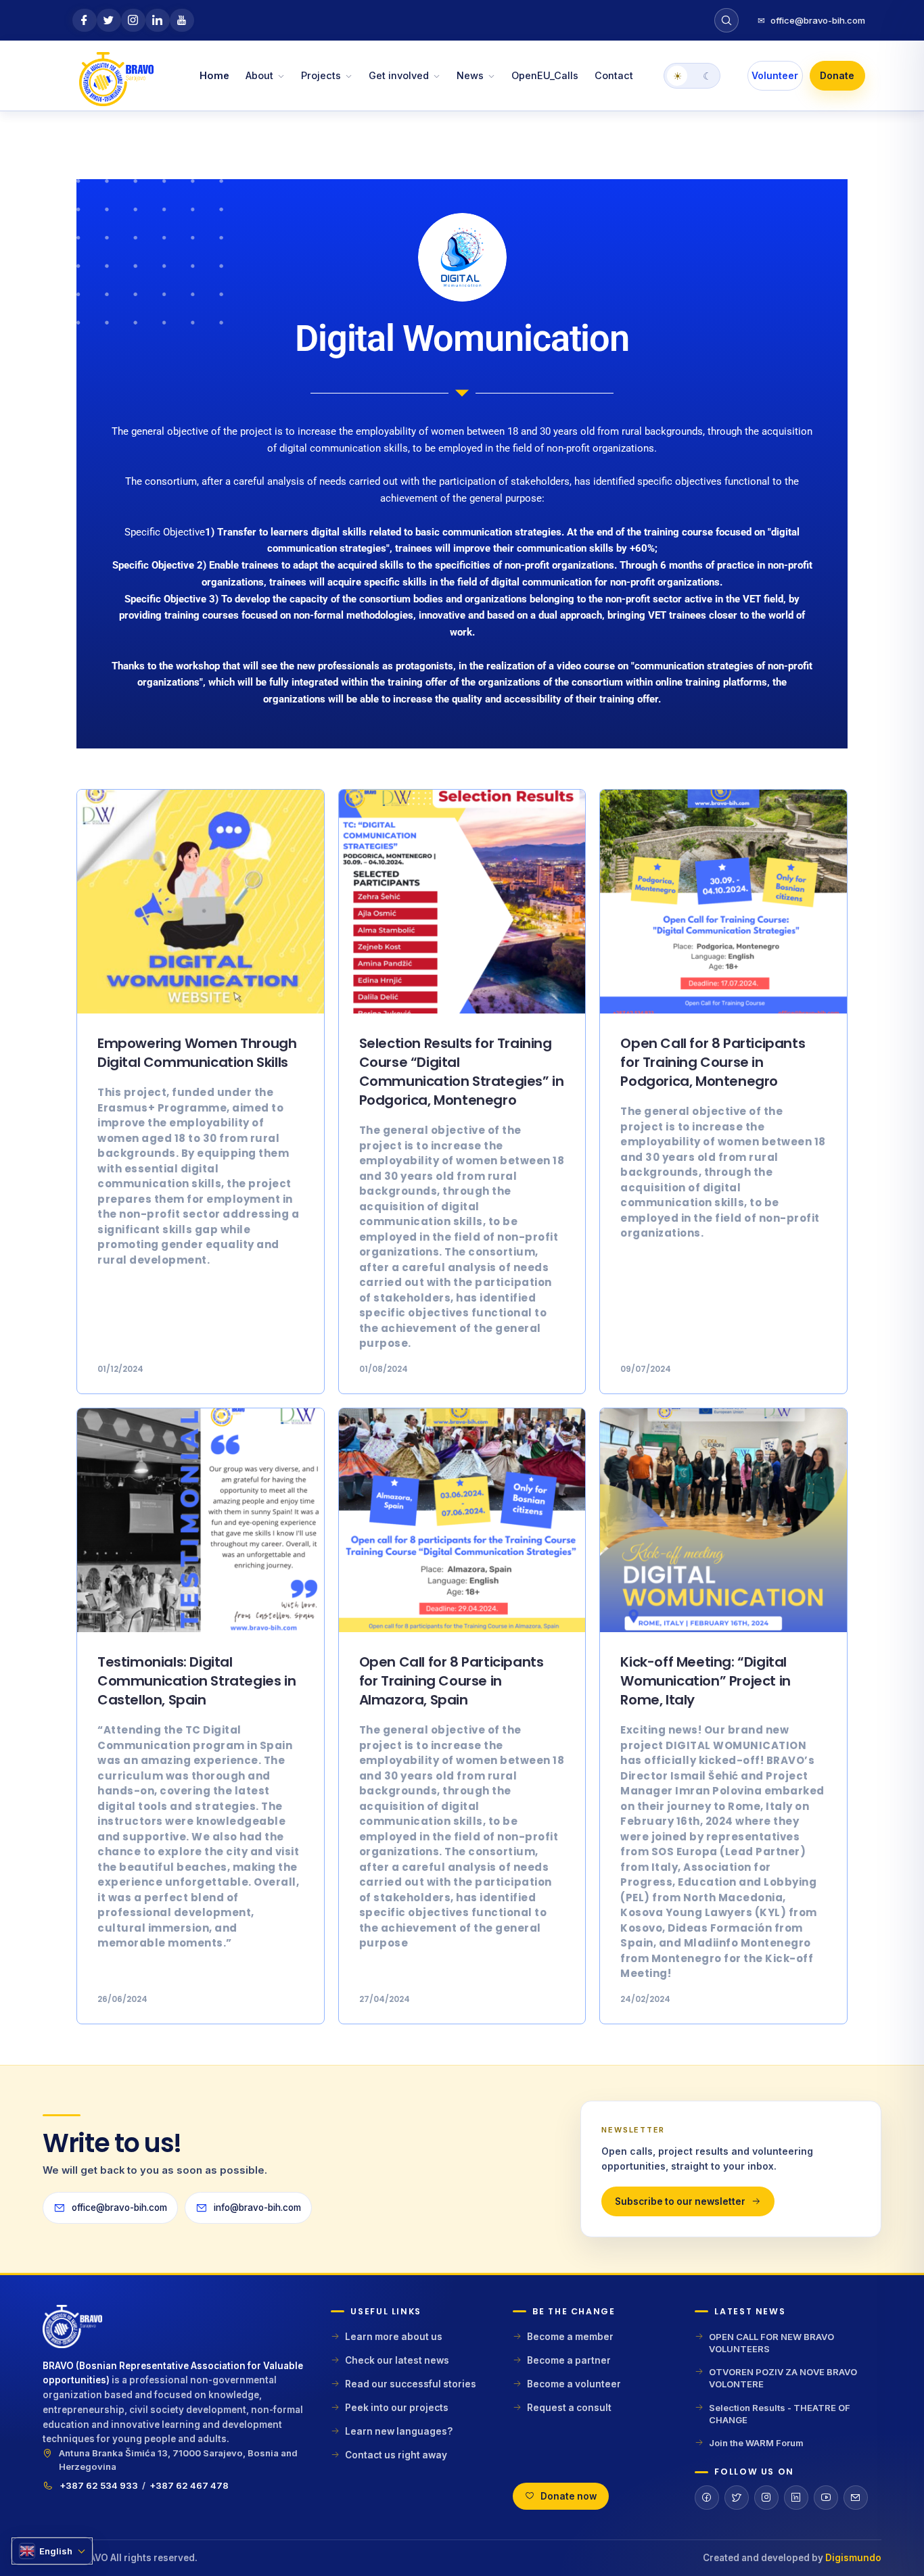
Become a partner (569, 2360)
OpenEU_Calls (545, 75)
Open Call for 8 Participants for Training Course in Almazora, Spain (452, 1681)
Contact (614, 75)
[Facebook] (707, 2498)
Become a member (570, 2337)
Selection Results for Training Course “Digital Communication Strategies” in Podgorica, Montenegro (462, 1072)
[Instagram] (766, 2498)
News (470, 75)
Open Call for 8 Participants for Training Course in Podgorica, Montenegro (713, 1062)
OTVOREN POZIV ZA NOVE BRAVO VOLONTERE (783, 2378)
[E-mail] (856, 2498)
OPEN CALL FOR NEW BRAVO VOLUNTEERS (771, 2343)
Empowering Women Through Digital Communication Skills (197, 1053)
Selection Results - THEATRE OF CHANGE (780, 2414)
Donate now (569, 2496)
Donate (837, 75)
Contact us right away (396, 2455)
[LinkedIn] (796, 2498)
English (56, 2551)
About (259, 75)
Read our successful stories (411, 2384)
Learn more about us (394, 2337)
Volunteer (775, 75)
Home (214, 75)
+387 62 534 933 (99, 2485)
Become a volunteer (574, 2384)
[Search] (726, 20)
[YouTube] (826, 2498)
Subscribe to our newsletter (680, 2201)
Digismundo (853, 2558)
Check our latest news (397, 2360)
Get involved (399, 75)
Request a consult (569, 2408)
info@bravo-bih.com (257, 2208)
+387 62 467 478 (189, 2485)
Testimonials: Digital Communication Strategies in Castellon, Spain (197, 1681)
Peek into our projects (397, 2408)
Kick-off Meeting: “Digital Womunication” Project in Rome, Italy (705, 1681)
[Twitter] (737, 2498)
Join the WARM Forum (756, 2443)
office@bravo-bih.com (811, 20)
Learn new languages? (399, 2431)
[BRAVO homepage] (176, 2332)
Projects (321, 75)
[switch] (692, 76)
